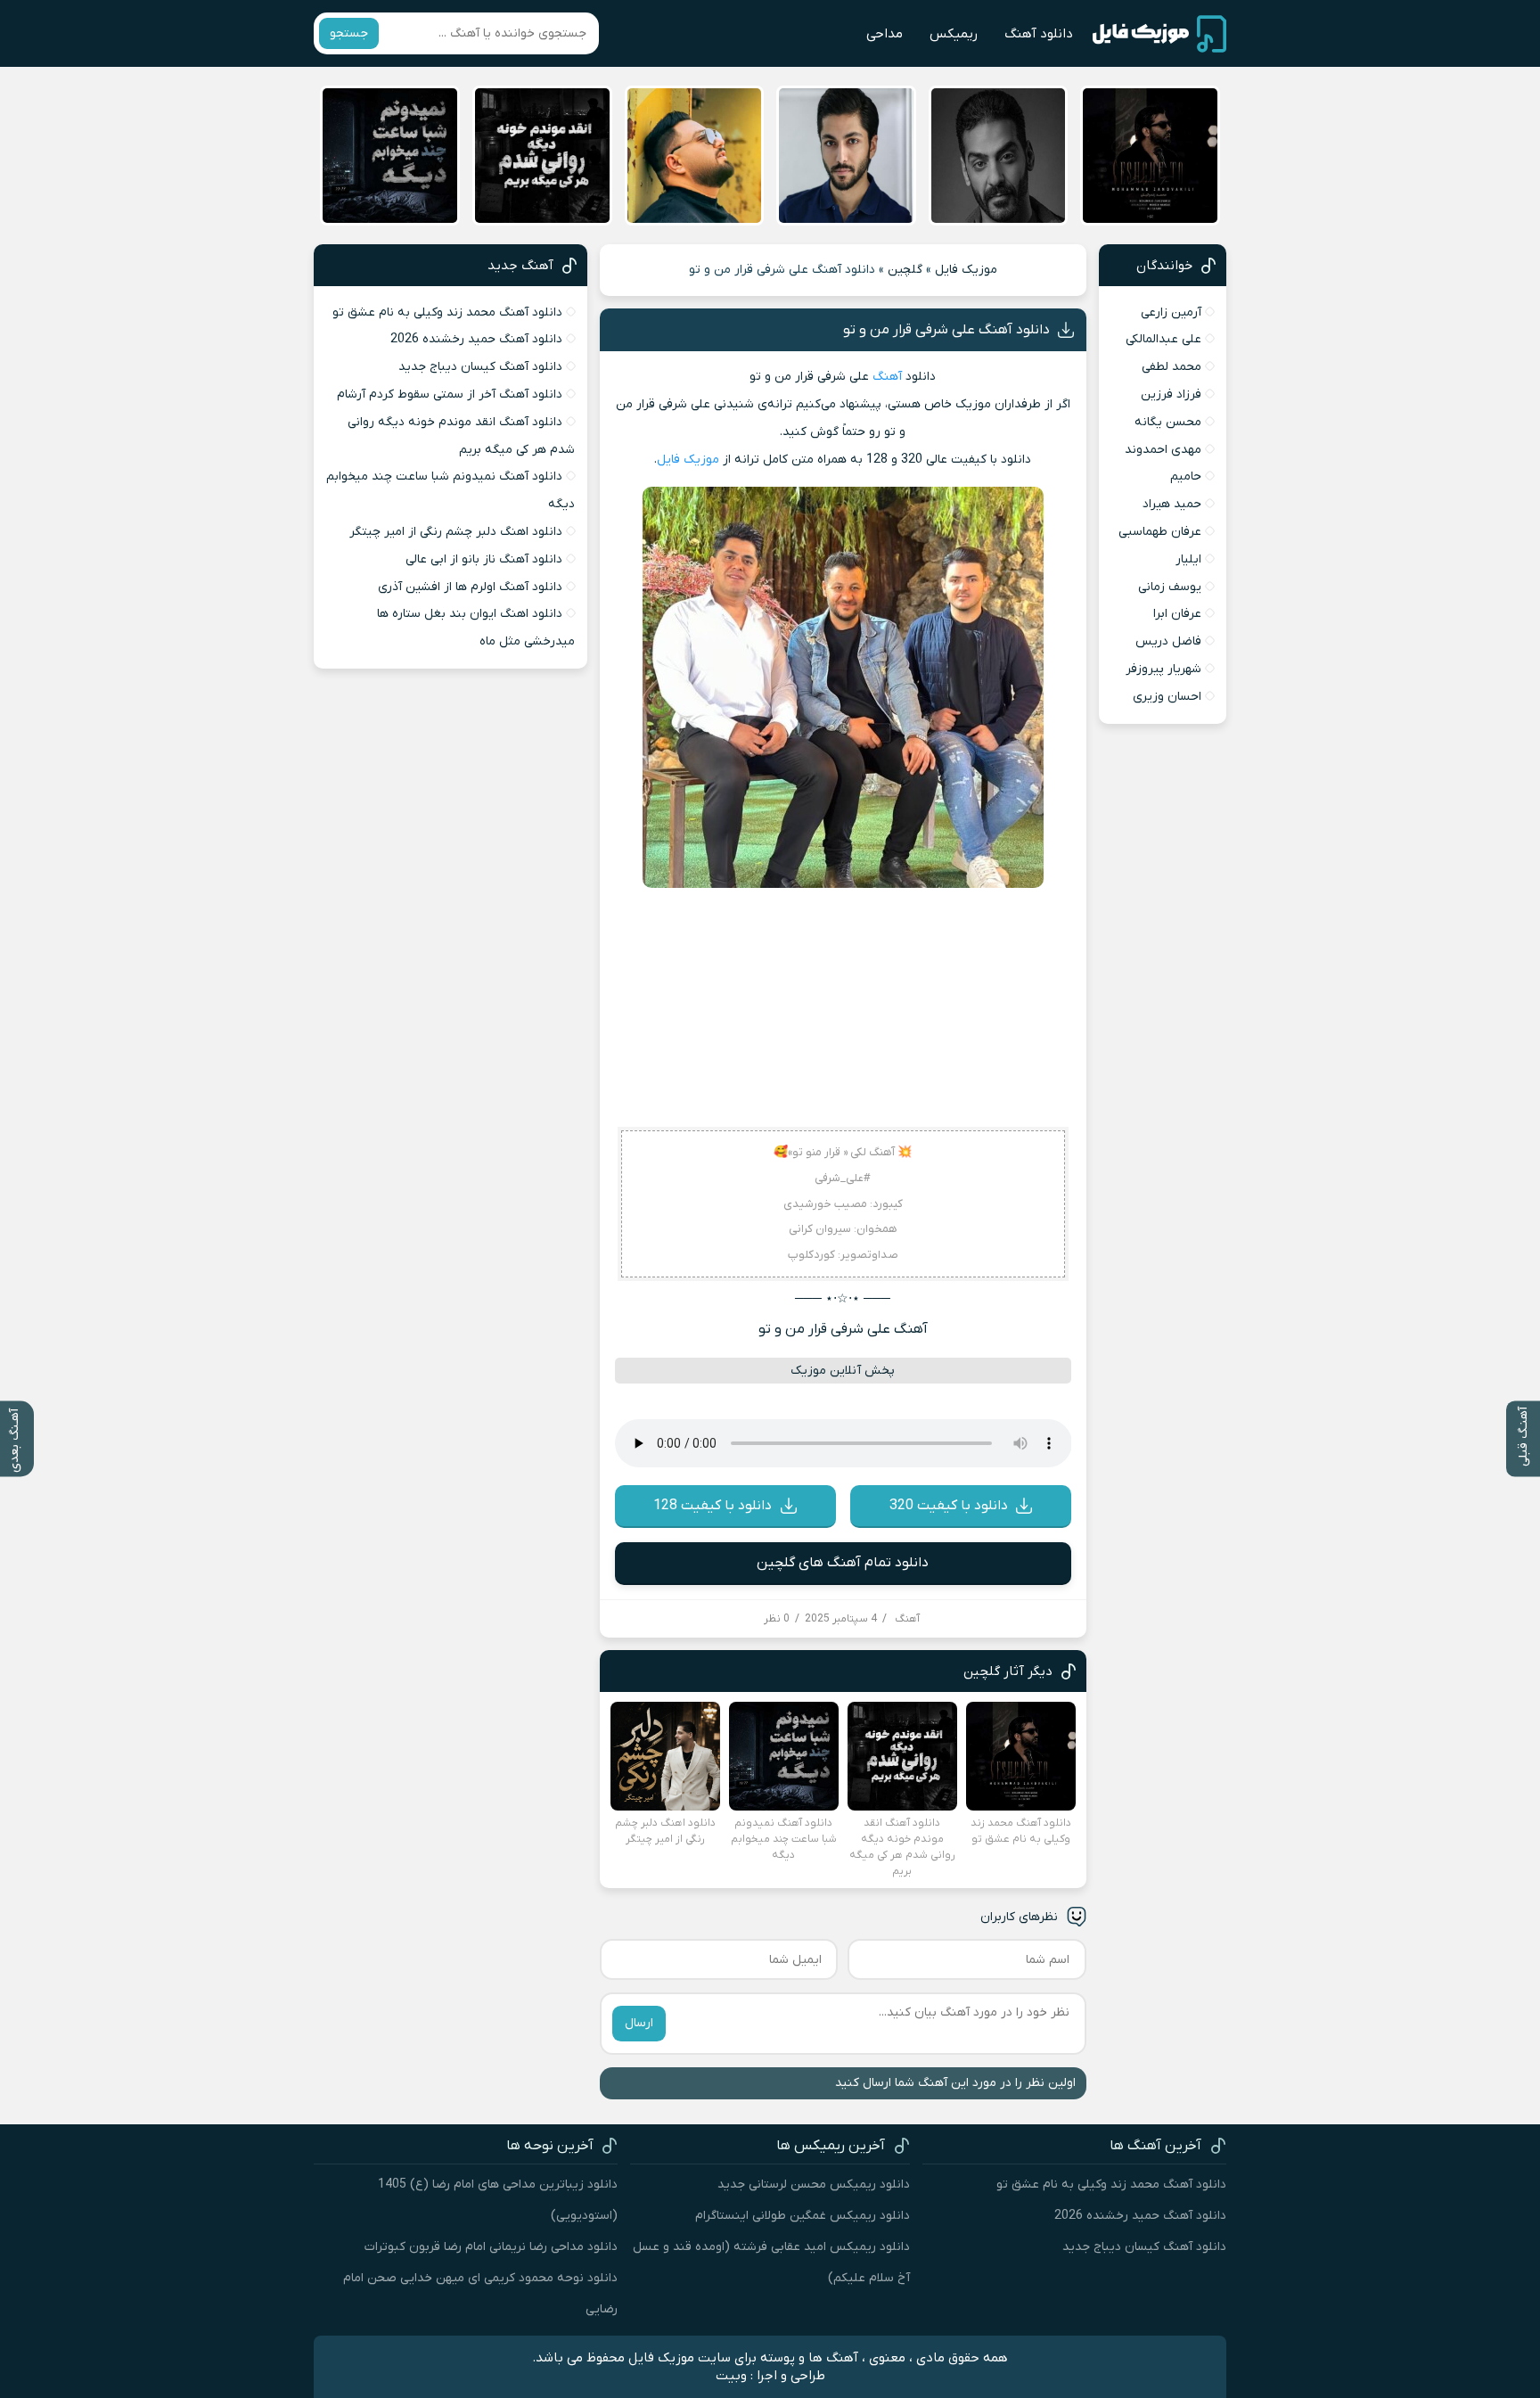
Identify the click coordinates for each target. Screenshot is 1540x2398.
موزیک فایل (966, 270)
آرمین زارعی (1171, 312)
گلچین (905, 270)
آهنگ (887, 377)
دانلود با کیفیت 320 (949, 1506)
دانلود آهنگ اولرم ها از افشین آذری (470, 587)
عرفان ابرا (1177, 614)
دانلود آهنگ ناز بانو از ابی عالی (484, 559)
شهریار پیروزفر (1163, 669)
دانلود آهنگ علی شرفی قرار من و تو (946, 330)
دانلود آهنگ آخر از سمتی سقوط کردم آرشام (450, 394)
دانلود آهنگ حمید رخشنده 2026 (476, 339)
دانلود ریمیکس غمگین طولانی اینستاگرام (803, 2216)
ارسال (639, 2023)
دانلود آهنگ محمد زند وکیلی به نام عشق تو (447, 312)
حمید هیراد (1172, 504)
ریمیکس (954, 34)
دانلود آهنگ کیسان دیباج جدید (480, 367)
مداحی (885, 34)
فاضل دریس (1168, 641)
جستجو (349, 33)
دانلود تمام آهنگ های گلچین (843, 1563)
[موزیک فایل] (1159, 34)
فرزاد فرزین (1171, 394)
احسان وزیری (1167, 697)
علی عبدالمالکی (1163, 339)
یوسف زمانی (1170, 587)
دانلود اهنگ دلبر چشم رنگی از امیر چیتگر (456, 532)
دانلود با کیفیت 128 (713, 1506)
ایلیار (1188, 559)
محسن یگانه (1168, 422)
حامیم (1186, 476)
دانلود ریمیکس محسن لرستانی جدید (814, 2184)
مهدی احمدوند (1163, 450)
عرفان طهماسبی (1160, 532)
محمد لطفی (1171, 367)
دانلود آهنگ (1039, 34)
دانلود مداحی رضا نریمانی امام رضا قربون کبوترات (491, 2247)
